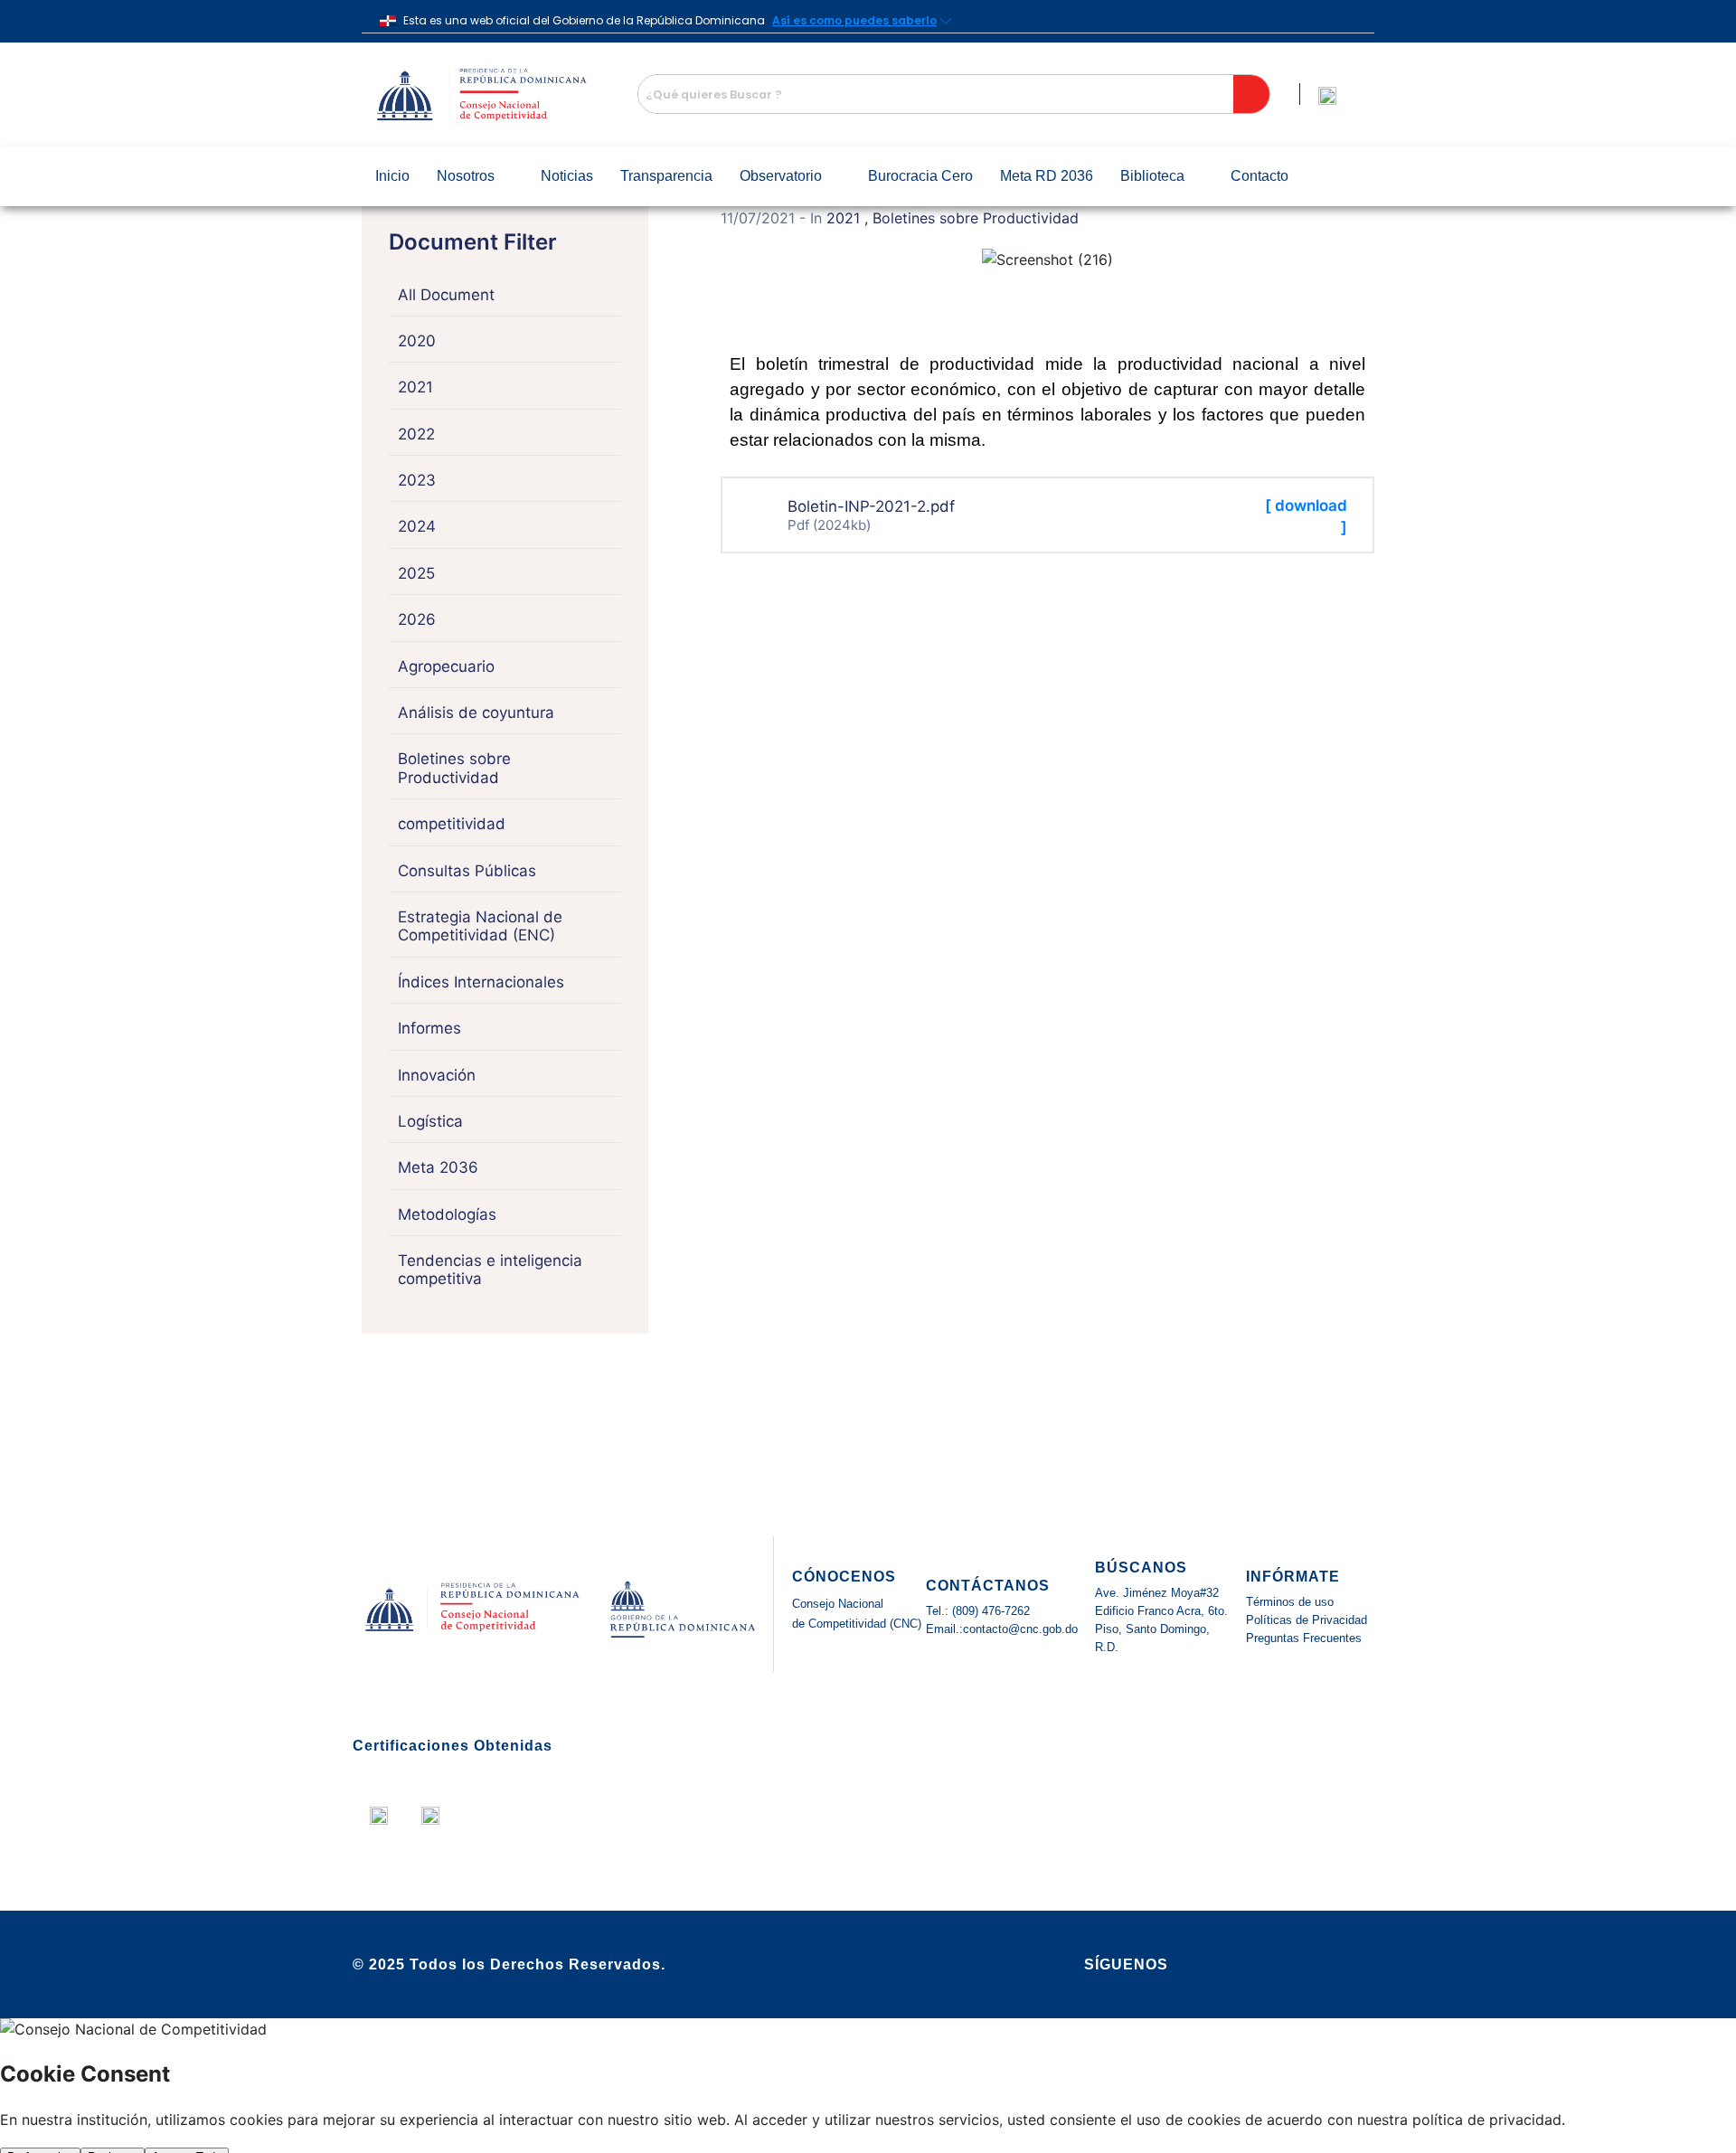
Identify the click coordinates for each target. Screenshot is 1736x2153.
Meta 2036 (438, 1167)
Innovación (437, 1075)
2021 (415, 387)
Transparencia (666, 176)
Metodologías (447, 1214)
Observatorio (781, 176)
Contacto (1260, 176)
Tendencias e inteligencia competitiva (490, 1270)
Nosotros (466, 176)
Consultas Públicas (467, 871)
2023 (417, 480)
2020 (417, 341)
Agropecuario (446, 666)
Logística (430, 1121)
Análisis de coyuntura (476, 713)
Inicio (392, 176)
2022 (416, 434)
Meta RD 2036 (1047, 176)
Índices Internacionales (481, 982)
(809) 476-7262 (989, 1611)
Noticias (567, 176)
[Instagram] (1331, 1965)
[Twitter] (1264, 1965)
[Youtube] (1297, 1965)
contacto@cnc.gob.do (1020, 1629)
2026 (417, 619)
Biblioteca (1152, 176)
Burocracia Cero (920, 176)
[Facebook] (1231, 1965)
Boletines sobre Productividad (454, 768)
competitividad (452, 824)
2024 (417, 526)
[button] (475, 176)
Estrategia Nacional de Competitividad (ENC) (480, 926)
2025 (416, 573)
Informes (429, 1028)
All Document (446, 295)
